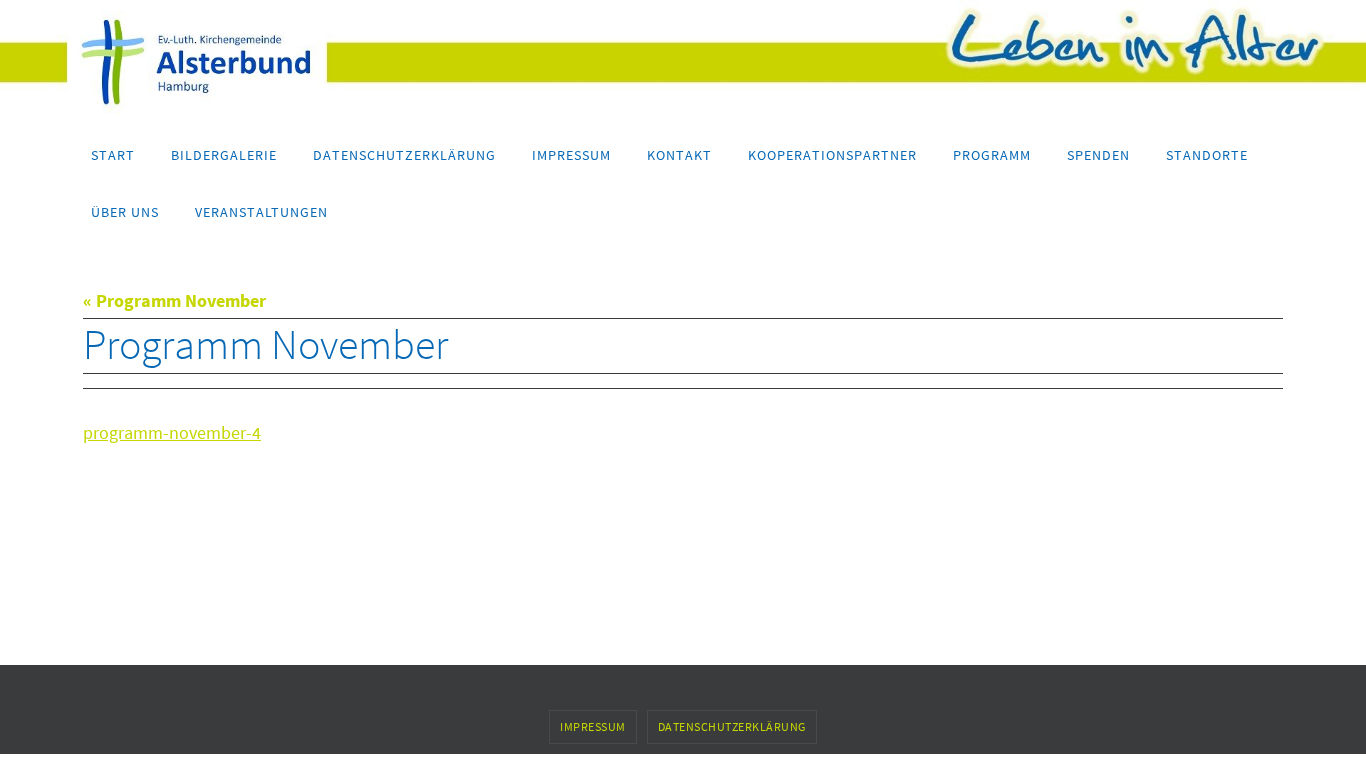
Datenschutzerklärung (732, 726)
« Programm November (174, 300)
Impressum (593, 726)
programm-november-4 (172, 432)
